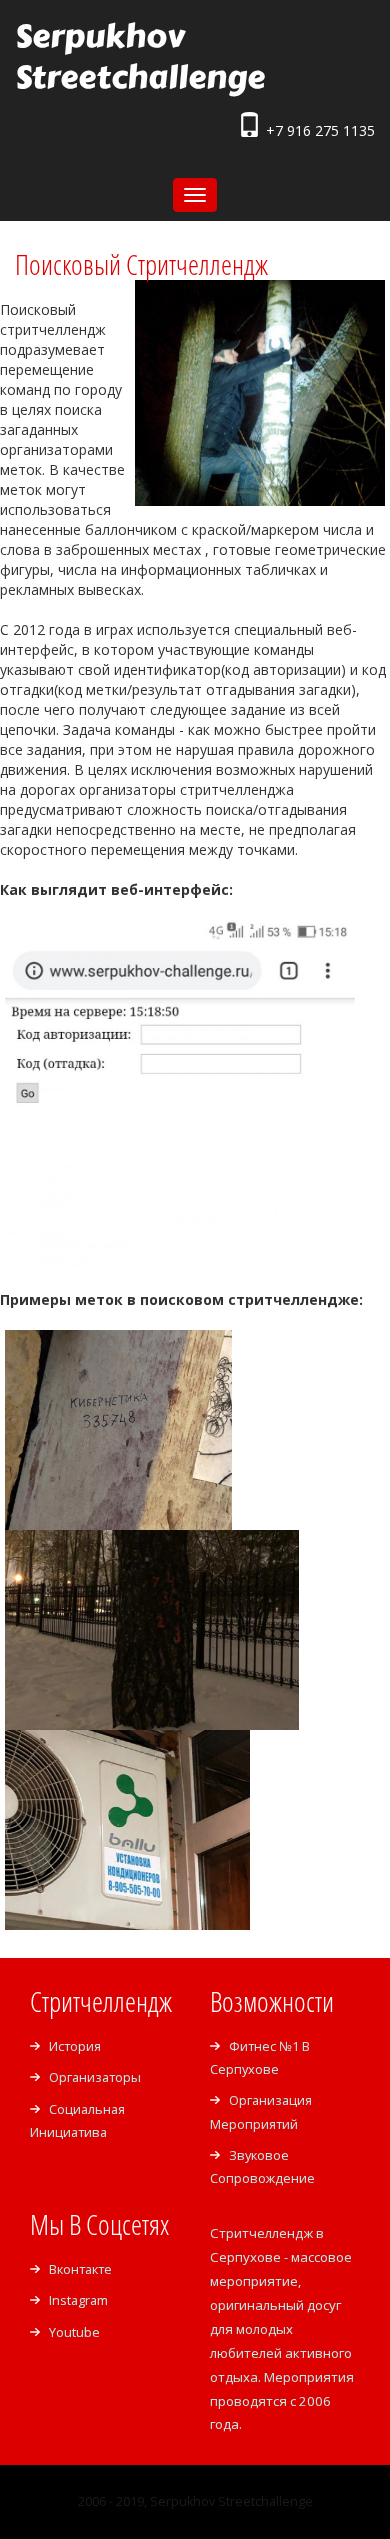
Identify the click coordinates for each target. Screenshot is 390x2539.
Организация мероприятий (261, 2111)
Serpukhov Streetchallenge (140, 56)
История (75, 2046)
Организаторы (95, 2077)
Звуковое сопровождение (262, 2166)
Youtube (74, 2332)
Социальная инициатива (77, 2120)
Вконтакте (80, 2269)
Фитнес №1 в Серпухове (260, 2057)
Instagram (78, 2300)
